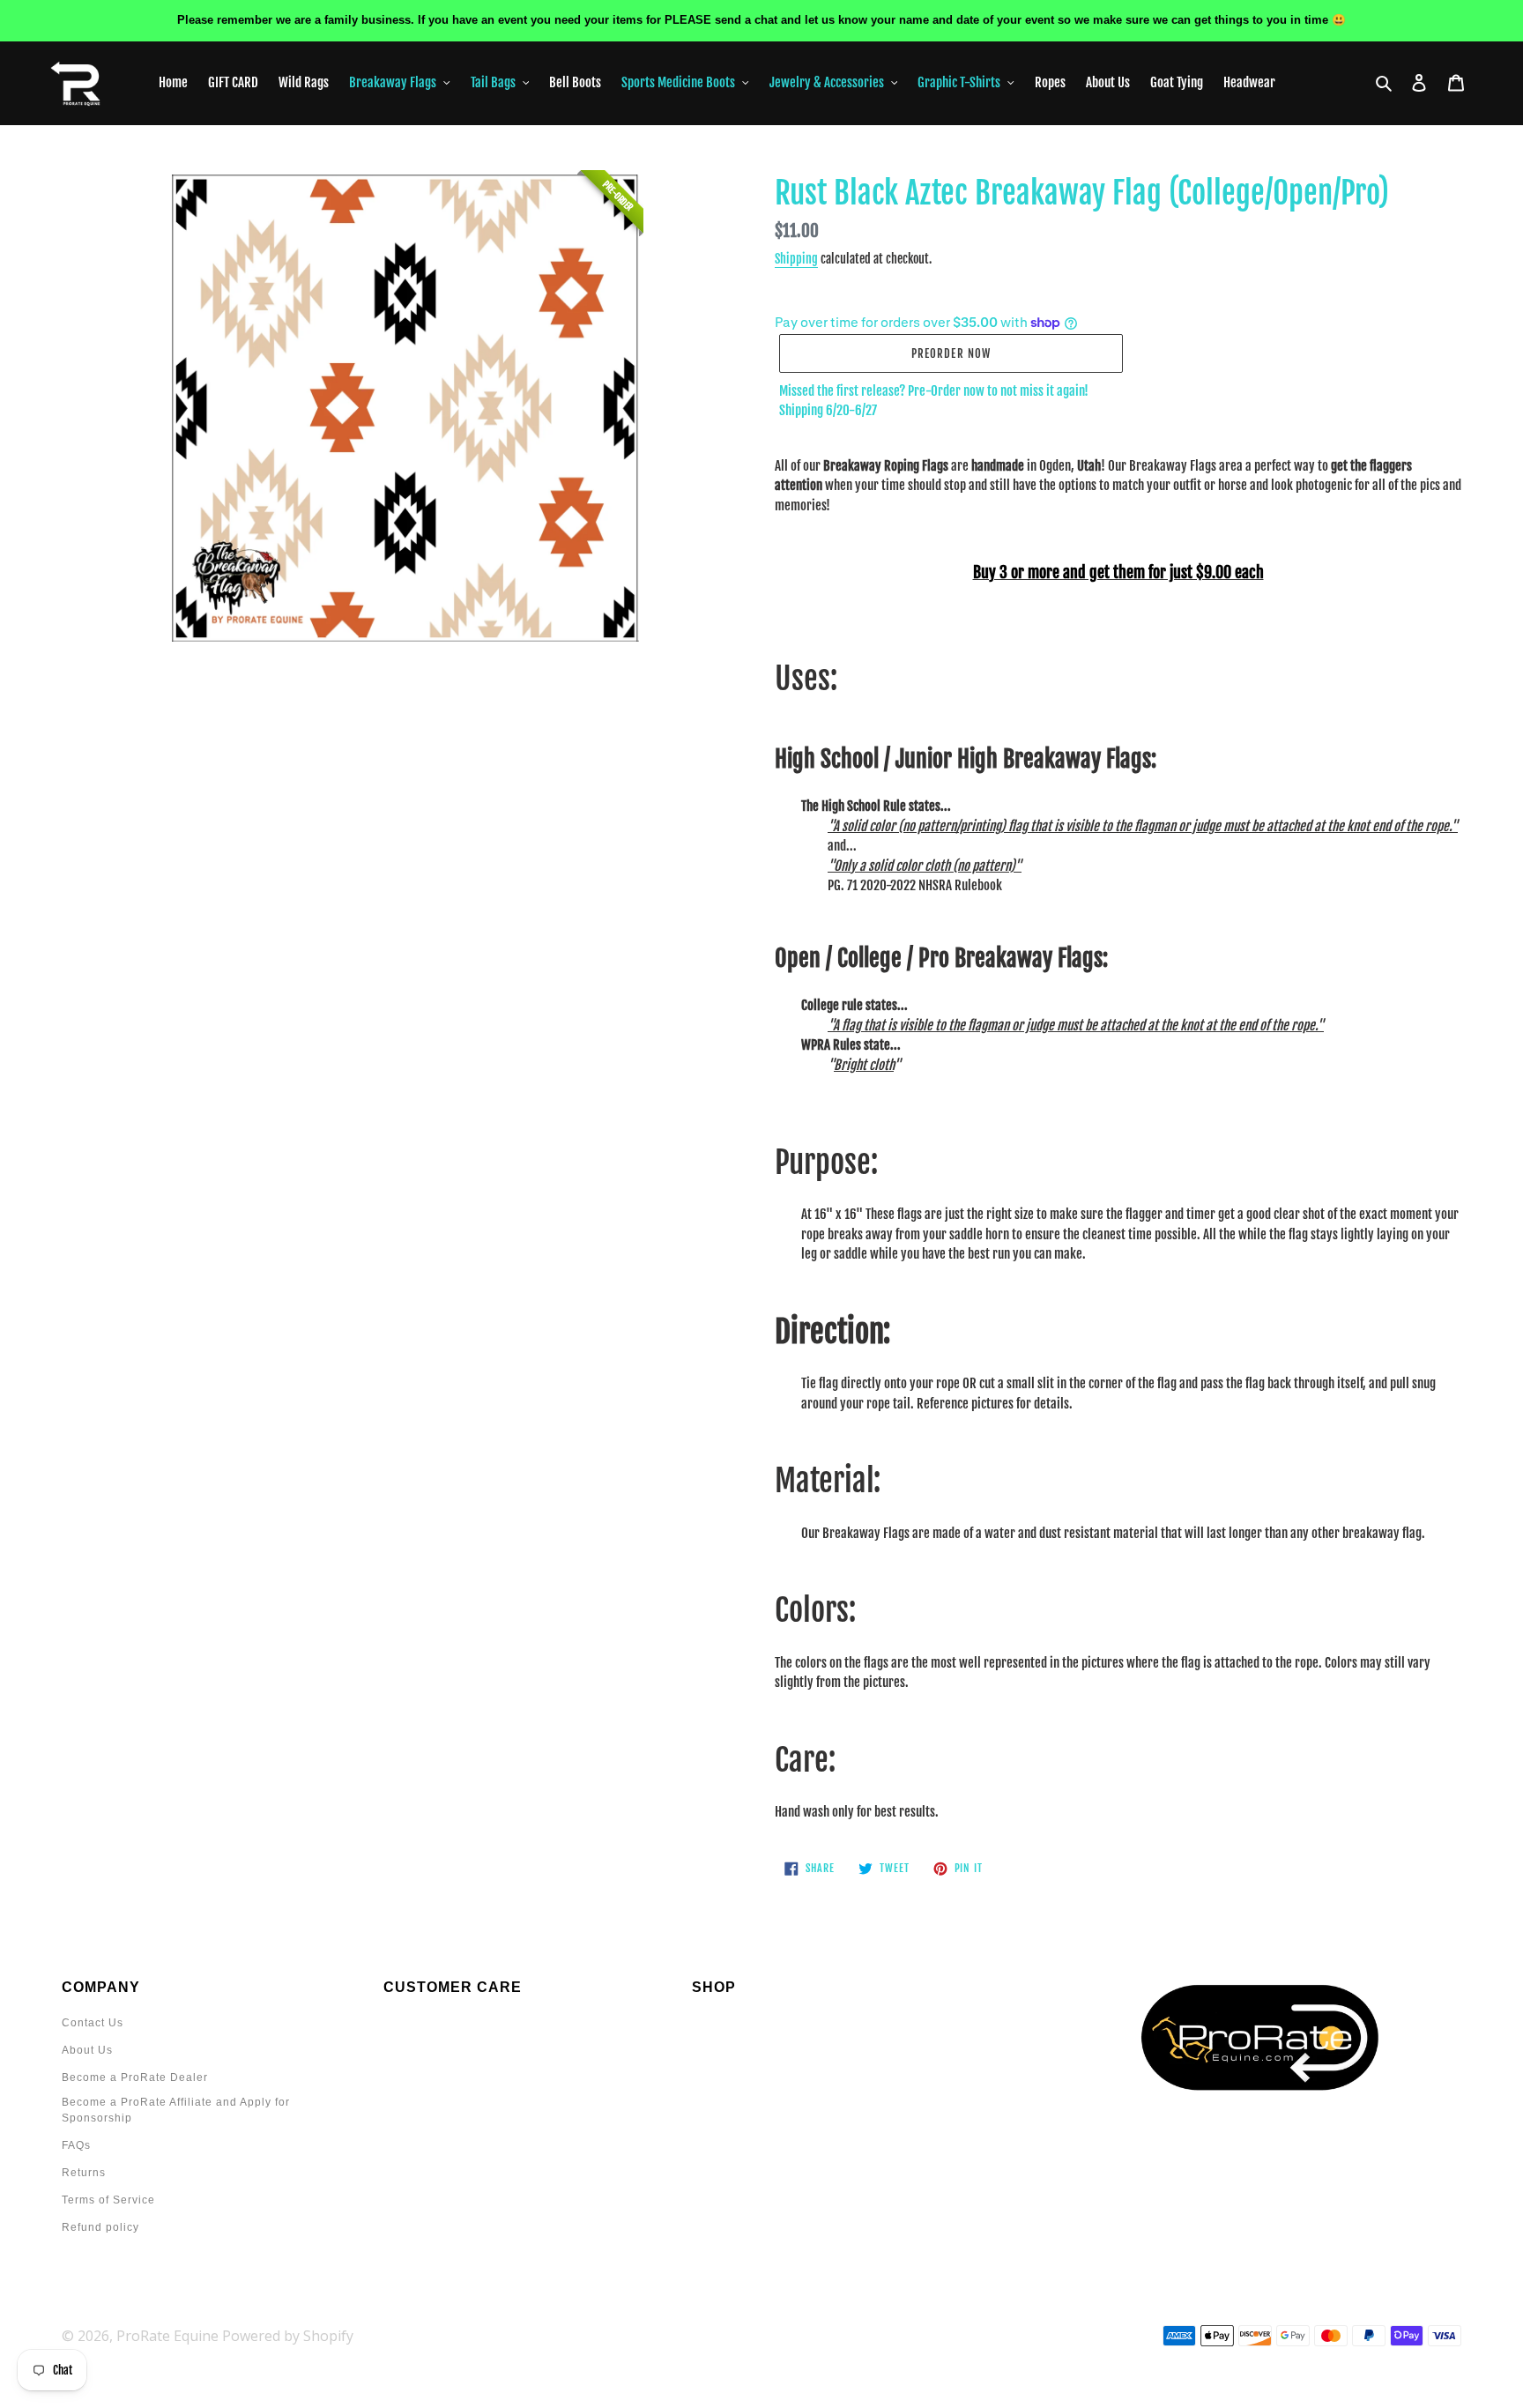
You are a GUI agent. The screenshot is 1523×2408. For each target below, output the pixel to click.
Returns (84, 2173)
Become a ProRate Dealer (135, 2077)
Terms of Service (108, 2200)
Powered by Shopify (288, 2336)
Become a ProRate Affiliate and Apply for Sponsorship (176, 2110)
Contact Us (93, 2023)
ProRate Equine (167, 2336)
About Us (87, 2050)
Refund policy (100, 2227)
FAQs (76, 2145)
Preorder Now (951, 353)
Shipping (796, 259)
